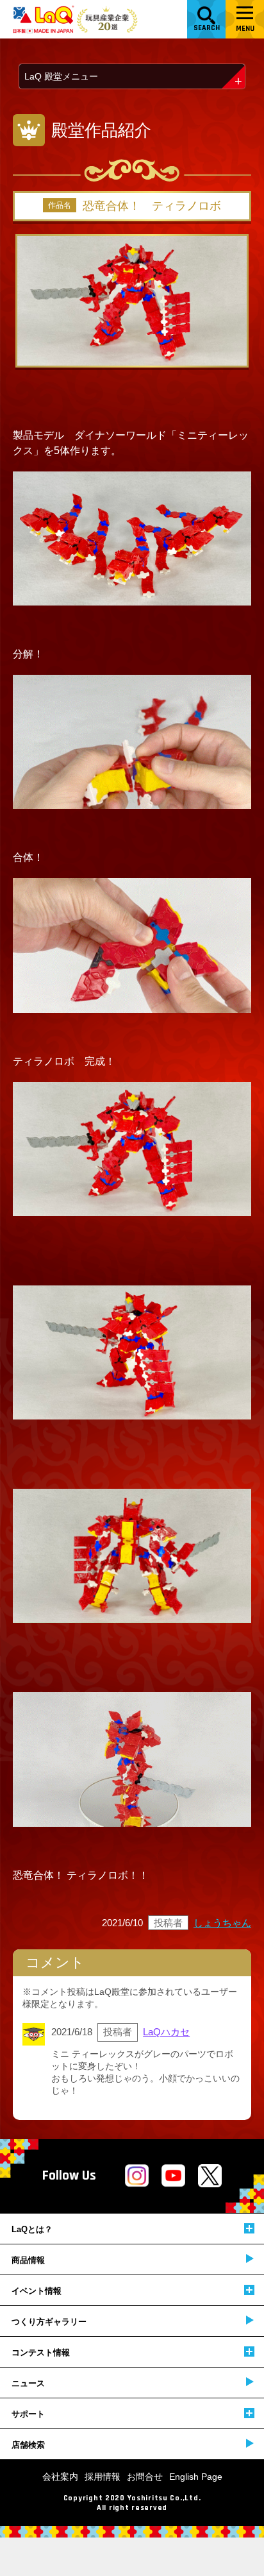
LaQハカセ (166, 2032)
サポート (28, 2414)
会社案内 (60, 2477)
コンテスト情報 (41, 2352)
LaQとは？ (32, 2229)
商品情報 (28, 2260)
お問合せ (145, 2477)
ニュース (28, 2383)
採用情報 (103, 2477)
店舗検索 (28, 2445)
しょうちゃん (222, 1923)
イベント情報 (37, 2291)
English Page (196, 2477)
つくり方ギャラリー (49, 2322)
